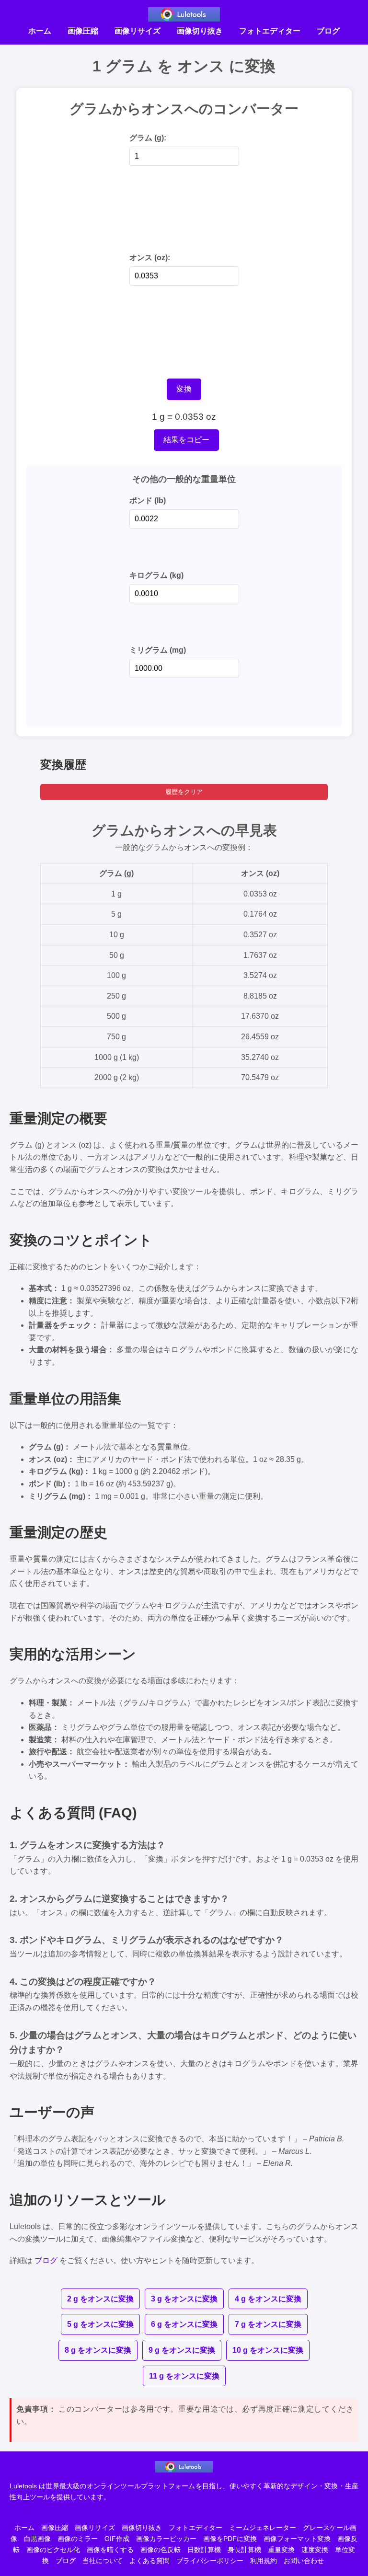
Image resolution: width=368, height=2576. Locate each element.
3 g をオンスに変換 (184, 2299)
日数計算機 (204, 2550)
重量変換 (281, 2550)
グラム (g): (148, 138)
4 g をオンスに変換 (268, 2299)
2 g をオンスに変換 (100, 2299)
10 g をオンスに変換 (268, 2350)
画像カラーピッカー (166, 2539)
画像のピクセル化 (53, 2550)
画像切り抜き (200, 31)
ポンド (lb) (148, 500)
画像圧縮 (83, 31)
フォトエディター (270, 31)
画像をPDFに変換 (230, 2539)
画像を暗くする (110, 2550)
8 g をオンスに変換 (98, 2350)
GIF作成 (117, 2539)
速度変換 (315, 2550)
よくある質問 (149, 2561)
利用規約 (264, 2561)
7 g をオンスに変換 (268, 2324)
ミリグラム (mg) (158, 650)
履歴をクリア (184, 792)
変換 (184, 389)
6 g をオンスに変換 (184, 2324)
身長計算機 (244, 2550)
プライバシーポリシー (210, 2561)
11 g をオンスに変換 (184, 2376)
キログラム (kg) (156, 575)
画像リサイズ (138, 31)
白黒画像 (37, 2539)
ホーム (40, 31)
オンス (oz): (150, 258)
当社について (103, 2561)
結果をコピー (186, 440)
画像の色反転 (161, 2550)
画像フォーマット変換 (297, 2539)
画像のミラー (78, 2539)
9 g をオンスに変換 (182, 2350)
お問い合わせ (304, 2561)
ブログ (328, 31)
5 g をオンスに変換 (100, 2324)
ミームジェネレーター (263, 2528)
